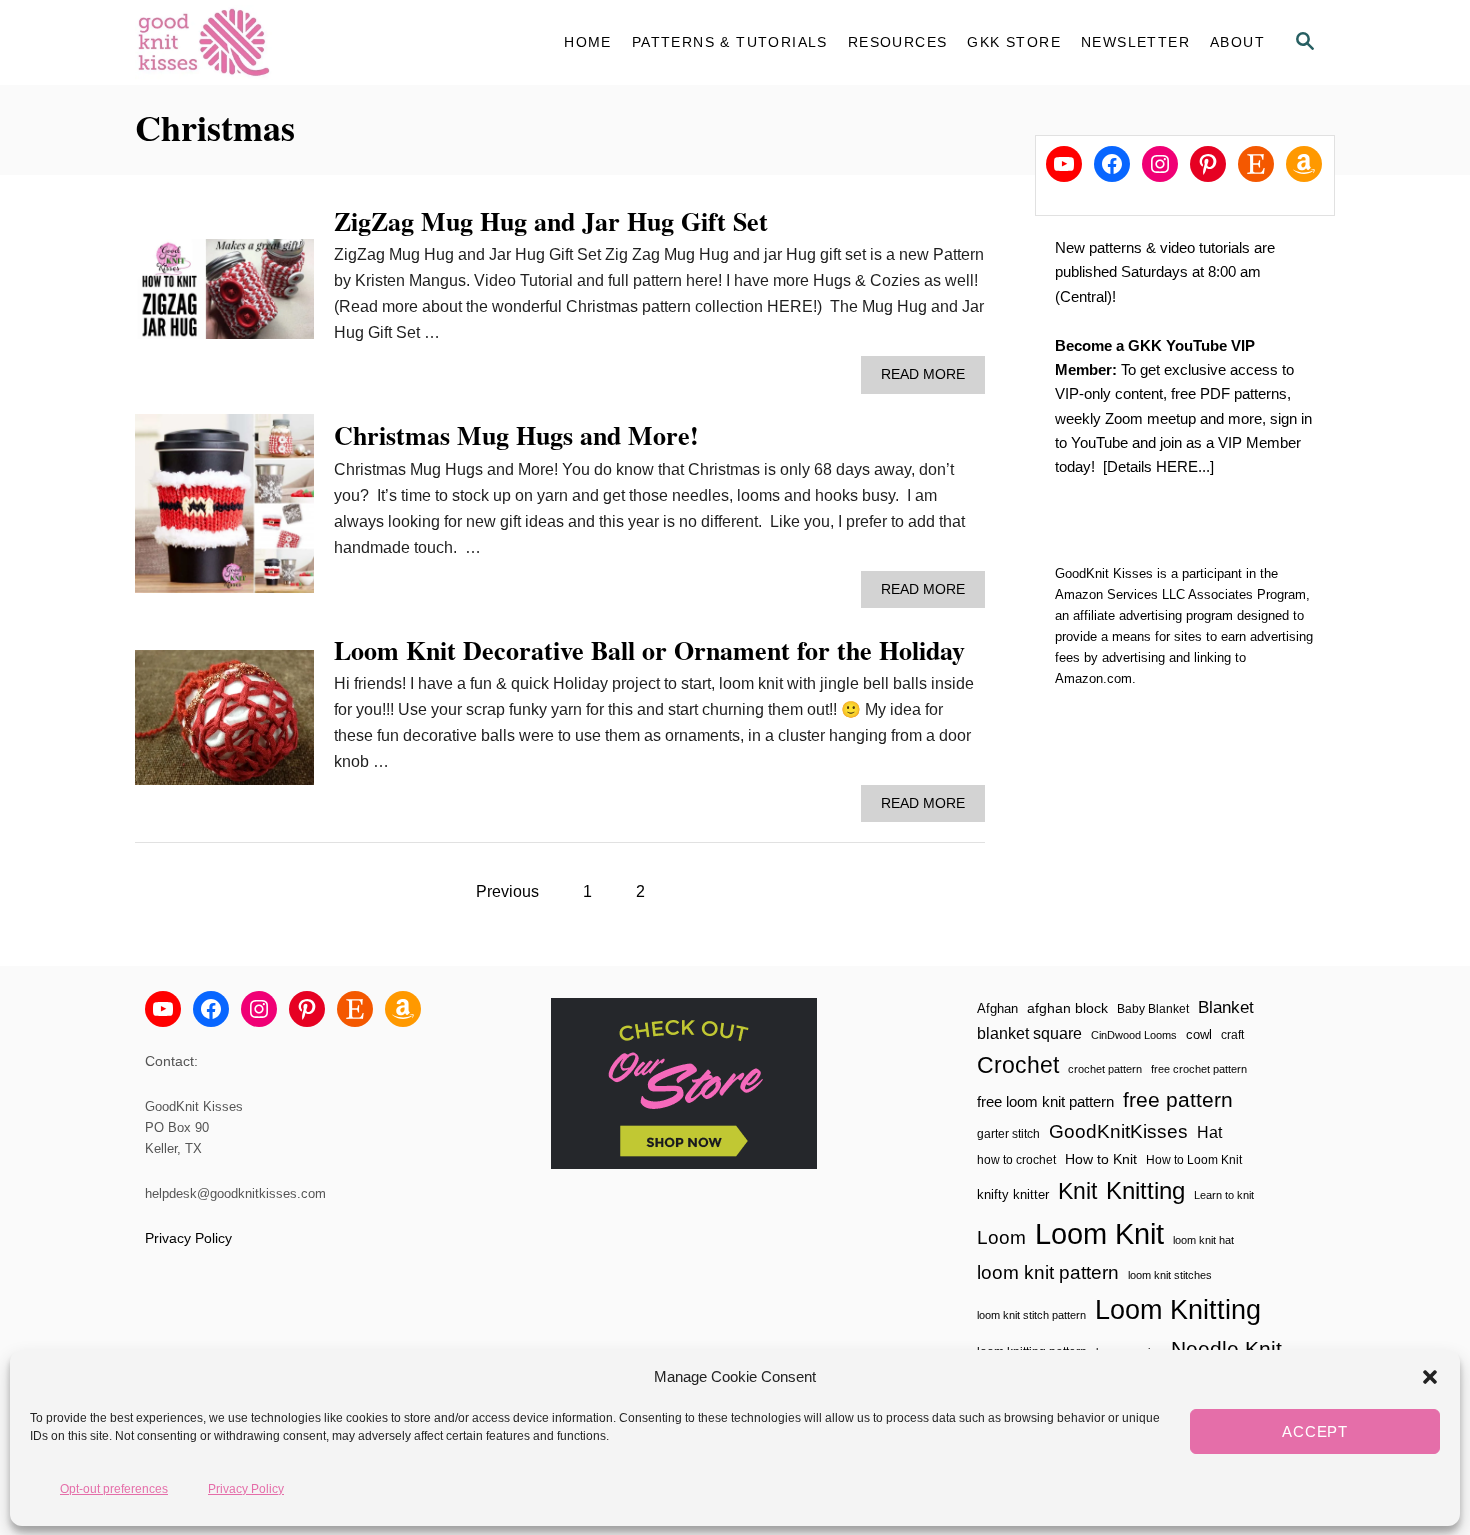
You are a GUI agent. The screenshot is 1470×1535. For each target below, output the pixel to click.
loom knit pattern (1048, 1272)
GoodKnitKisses (1118, 1131)
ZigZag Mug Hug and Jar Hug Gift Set (551, 221)
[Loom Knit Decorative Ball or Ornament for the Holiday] (224, 725)
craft (1232, 1034)
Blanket (1226, 1007)
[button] (1430, 1377)
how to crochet (1016, 1160)
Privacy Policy (246, 1488)
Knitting (1145, 1190)
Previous (507, 891)
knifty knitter (1013, 1194)
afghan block (1067, 1008)
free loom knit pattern (1045, 1101)
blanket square (1029, 1033)
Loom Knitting (1178, 1309)
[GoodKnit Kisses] (315, 42)
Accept (1315, 1431)
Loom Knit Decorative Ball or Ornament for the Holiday (649, 650)
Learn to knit (1224, 1195)
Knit (1077, 1191)
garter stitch (1008, 1133)
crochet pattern (1105, 1069)
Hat (1209, 1132)
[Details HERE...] (1158, 466)
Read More (928, 379)
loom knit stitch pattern (1031, 1315)
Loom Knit (1099, 1233)
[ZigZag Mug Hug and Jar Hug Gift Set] (224, 297)
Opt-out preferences (114, 1488)
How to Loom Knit (1194, 1160)
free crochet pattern (1199, 1069)
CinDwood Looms (1134, 1035)
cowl (1199, 1034)
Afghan (997, 1008)
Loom (1001, 1237)
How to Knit (1101, 1159)
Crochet (1018, 1065)
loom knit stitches (1170, 1275)
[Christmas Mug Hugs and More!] (224, 511)
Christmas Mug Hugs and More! (516, 435)
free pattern (1178, 1099)
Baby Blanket (1153, 1009)
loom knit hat (1203, 1240)
